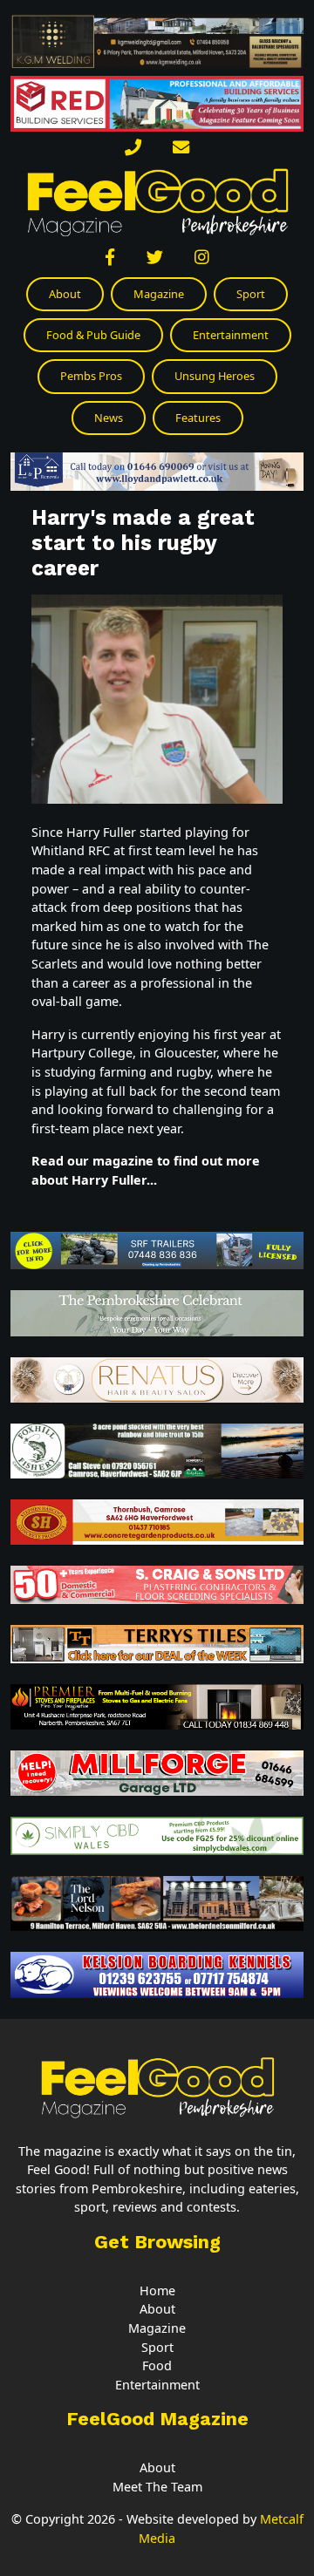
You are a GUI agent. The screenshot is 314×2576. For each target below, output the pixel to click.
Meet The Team (157, 2487)
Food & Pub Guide (93, 335)
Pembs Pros (91, 376)
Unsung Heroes (215, 376)
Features (198, 418)
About (65, 294)
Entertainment (231, 335)
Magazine (159, 294)
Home (157, 2291)
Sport (251, 294)
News (109, 418)
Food (157, 2365)
